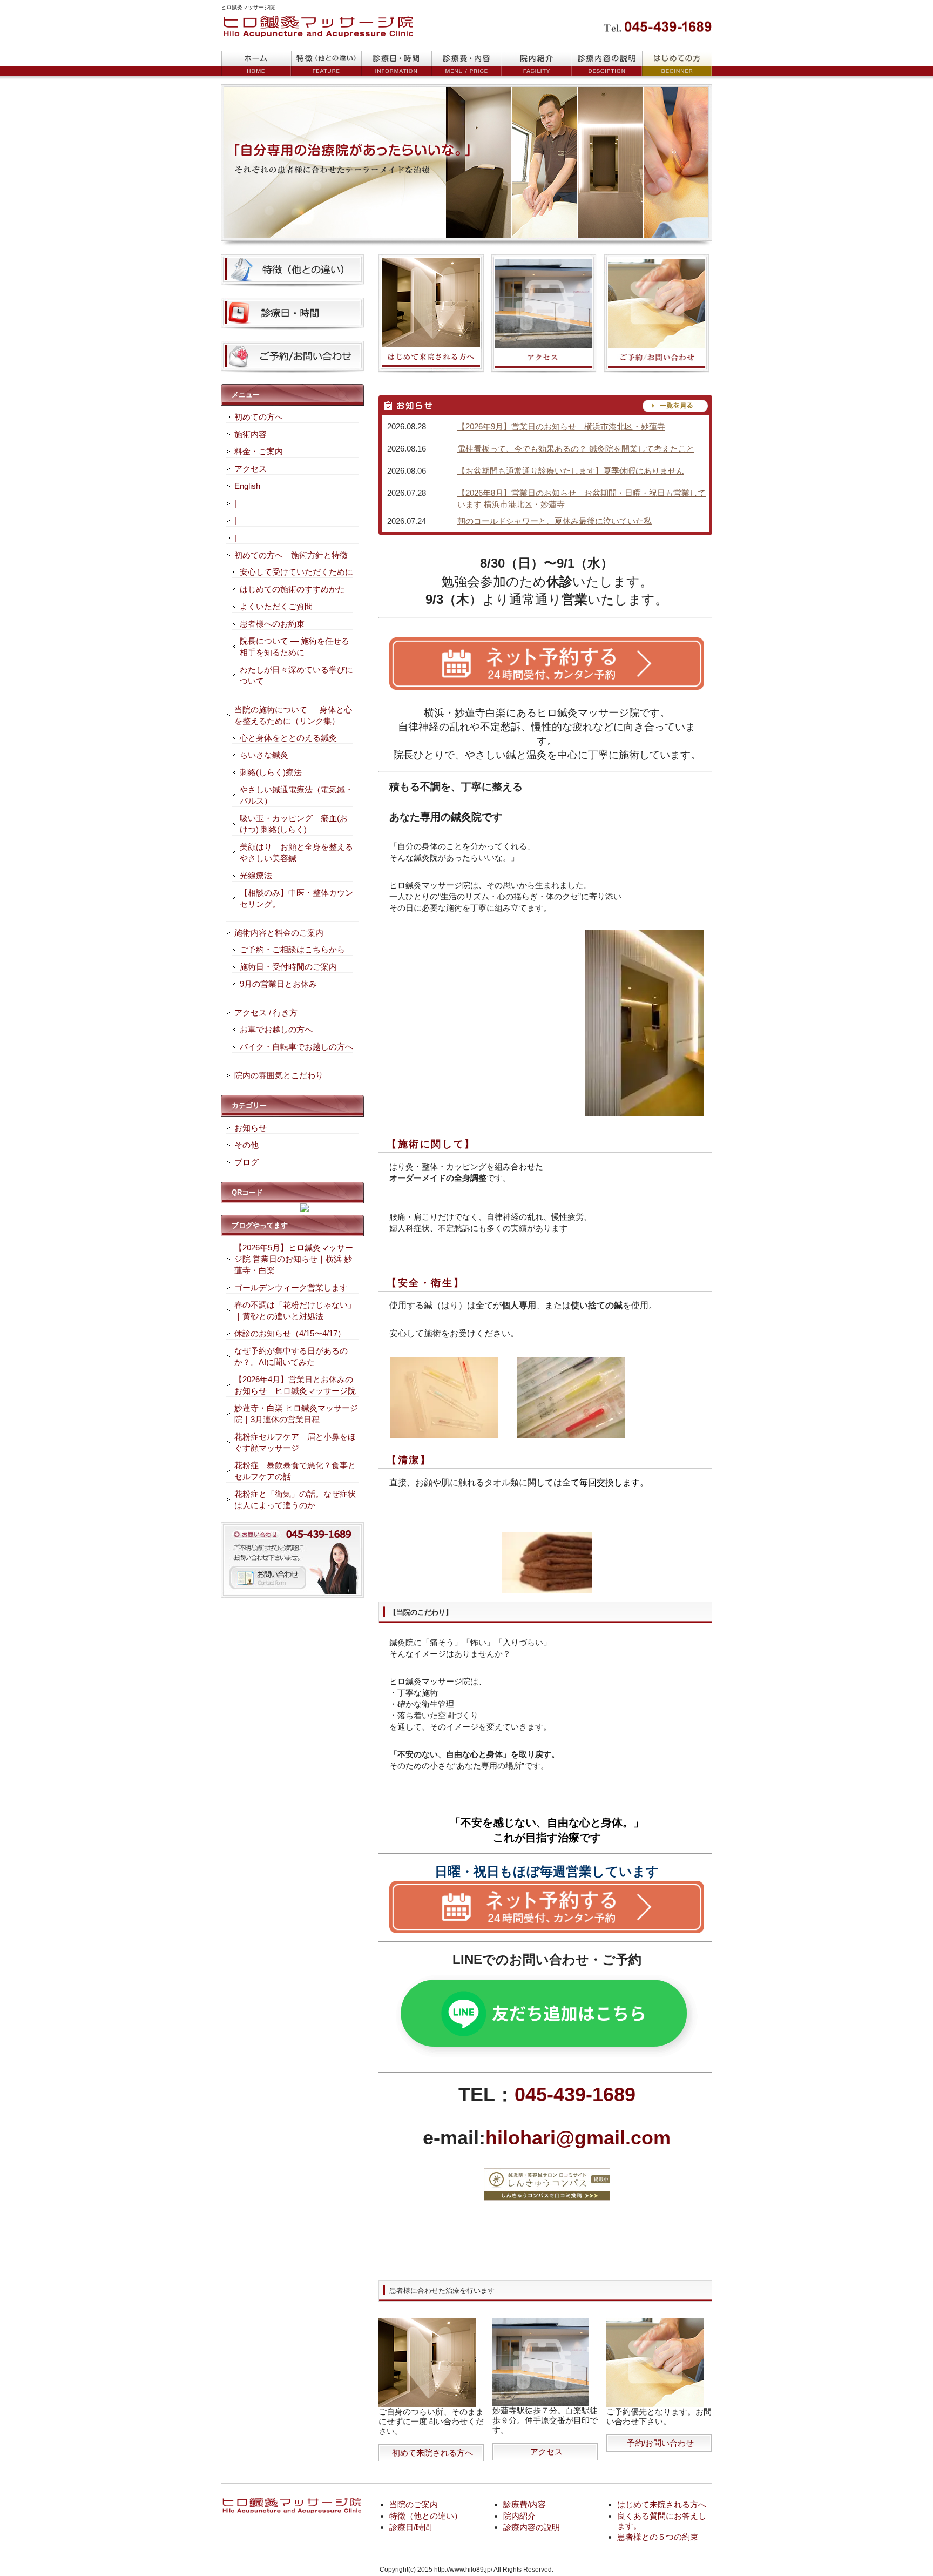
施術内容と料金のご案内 (279, 933)
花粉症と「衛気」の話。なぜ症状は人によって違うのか (295, 1499)
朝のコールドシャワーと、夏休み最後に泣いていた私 (555, 521)
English (247, 486)
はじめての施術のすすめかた (292, 589)
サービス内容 (396, 64)
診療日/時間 (411, 2527)
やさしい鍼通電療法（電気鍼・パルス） (296, 795)
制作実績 (466, 64)
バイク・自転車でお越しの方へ (296, 1047)
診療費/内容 (525, 2504)
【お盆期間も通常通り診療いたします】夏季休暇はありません (571, 471)
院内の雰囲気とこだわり (279, 1075)
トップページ (256, 64)
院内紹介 (519, 2516)
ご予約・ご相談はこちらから (292, 949)
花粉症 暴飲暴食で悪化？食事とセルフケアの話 (295, 1471)
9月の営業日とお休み (278, 984)
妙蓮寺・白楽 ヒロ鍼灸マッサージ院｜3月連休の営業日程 (296, 1414)
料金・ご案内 (259, 451)
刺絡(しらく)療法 (271, 772)
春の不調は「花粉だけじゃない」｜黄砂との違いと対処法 (295, 1310)
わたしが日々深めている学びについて (296, 675)
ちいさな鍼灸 (264, 755)
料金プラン (326, 64)
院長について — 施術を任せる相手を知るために (295, 647)
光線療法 (256, 875)
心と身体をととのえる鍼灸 (288, 738)
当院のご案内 (414, 2504)
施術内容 (251, 434)
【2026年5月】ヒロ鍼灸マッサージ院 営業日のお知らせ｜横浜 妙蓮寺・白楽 (294, 1259)
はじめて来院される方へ (662, 2504)
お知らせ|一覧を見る (545, 406)
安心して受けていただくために (296, 572)
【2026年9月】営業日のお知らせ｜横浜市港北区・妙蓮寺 (561, 426)
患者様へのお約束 (272, 624)
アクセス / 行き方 (266, 1013)
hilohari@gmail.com (578, 2138)
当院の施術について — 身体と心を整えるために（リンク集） (293, 715)
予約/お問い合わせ (660, 2443)
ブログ (246, 1162)
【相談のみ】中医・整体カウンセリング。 (296, 898)
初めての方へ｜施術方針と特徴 (291, 555)
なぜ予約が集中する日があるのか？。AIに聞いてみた (291, 1356)
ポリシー (607, 64)
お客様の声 (537, 64)
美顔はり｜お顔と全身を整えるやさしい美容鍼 (296, 852)
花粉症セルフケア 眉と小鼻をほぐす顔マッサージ (295, 1442)
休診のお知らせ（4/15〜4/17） (290, 1333)
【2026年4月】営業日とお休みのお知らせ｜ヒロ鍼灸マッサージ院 (295, 1385)
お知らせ (251, 1128)
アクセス (546, 2451)
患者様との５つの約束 (658, 2537)
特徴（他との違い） (426, 2516)
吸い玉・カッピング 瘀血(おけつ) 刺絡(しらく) (294, 824)
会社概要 (677, 64)
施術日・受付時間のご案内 (288, 967)
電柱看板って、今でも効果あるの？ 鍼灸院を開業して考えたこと (576, 449)
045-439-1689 (575, 2094)
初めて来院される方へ (432, 2453)
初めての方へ (259, 417)
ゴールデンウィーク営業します (291, 1287)
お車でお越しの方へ (276, 1029)
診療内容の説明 (532, 2527)
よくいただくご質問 (276, 606)
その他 (246, 1145)
